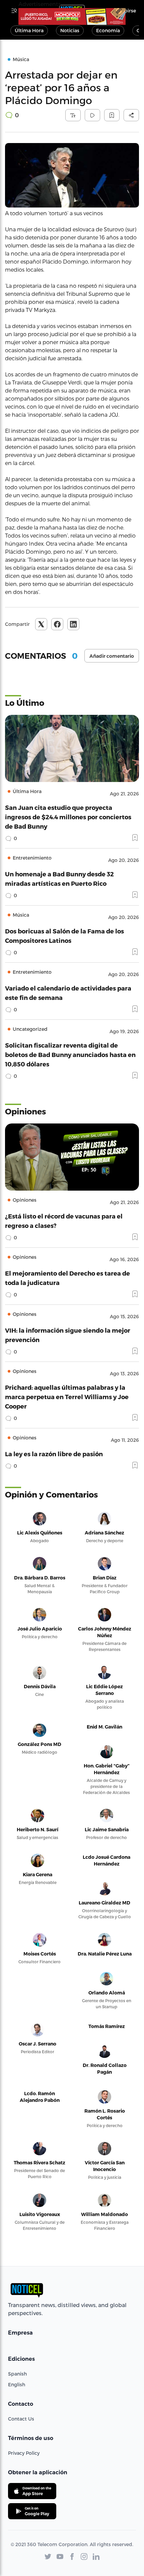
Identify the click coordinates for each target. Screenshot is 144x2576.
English (17, 2384)
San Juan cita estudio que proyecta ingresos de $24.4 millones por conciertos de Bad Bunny (68, 817)
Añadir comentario (112, 656)
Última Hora (29, 30)
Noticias (70, 30)
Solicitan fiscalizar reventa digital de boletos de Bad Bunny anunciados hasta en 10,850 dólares (70, 1054)
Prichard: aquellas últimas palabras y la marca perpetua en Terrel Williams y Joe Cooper (67, 1397)
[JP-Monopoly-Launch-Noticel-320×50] (72, 16)
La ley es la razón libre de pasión (54, 1454)
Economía (108, 30)
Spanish (17, 2374)
